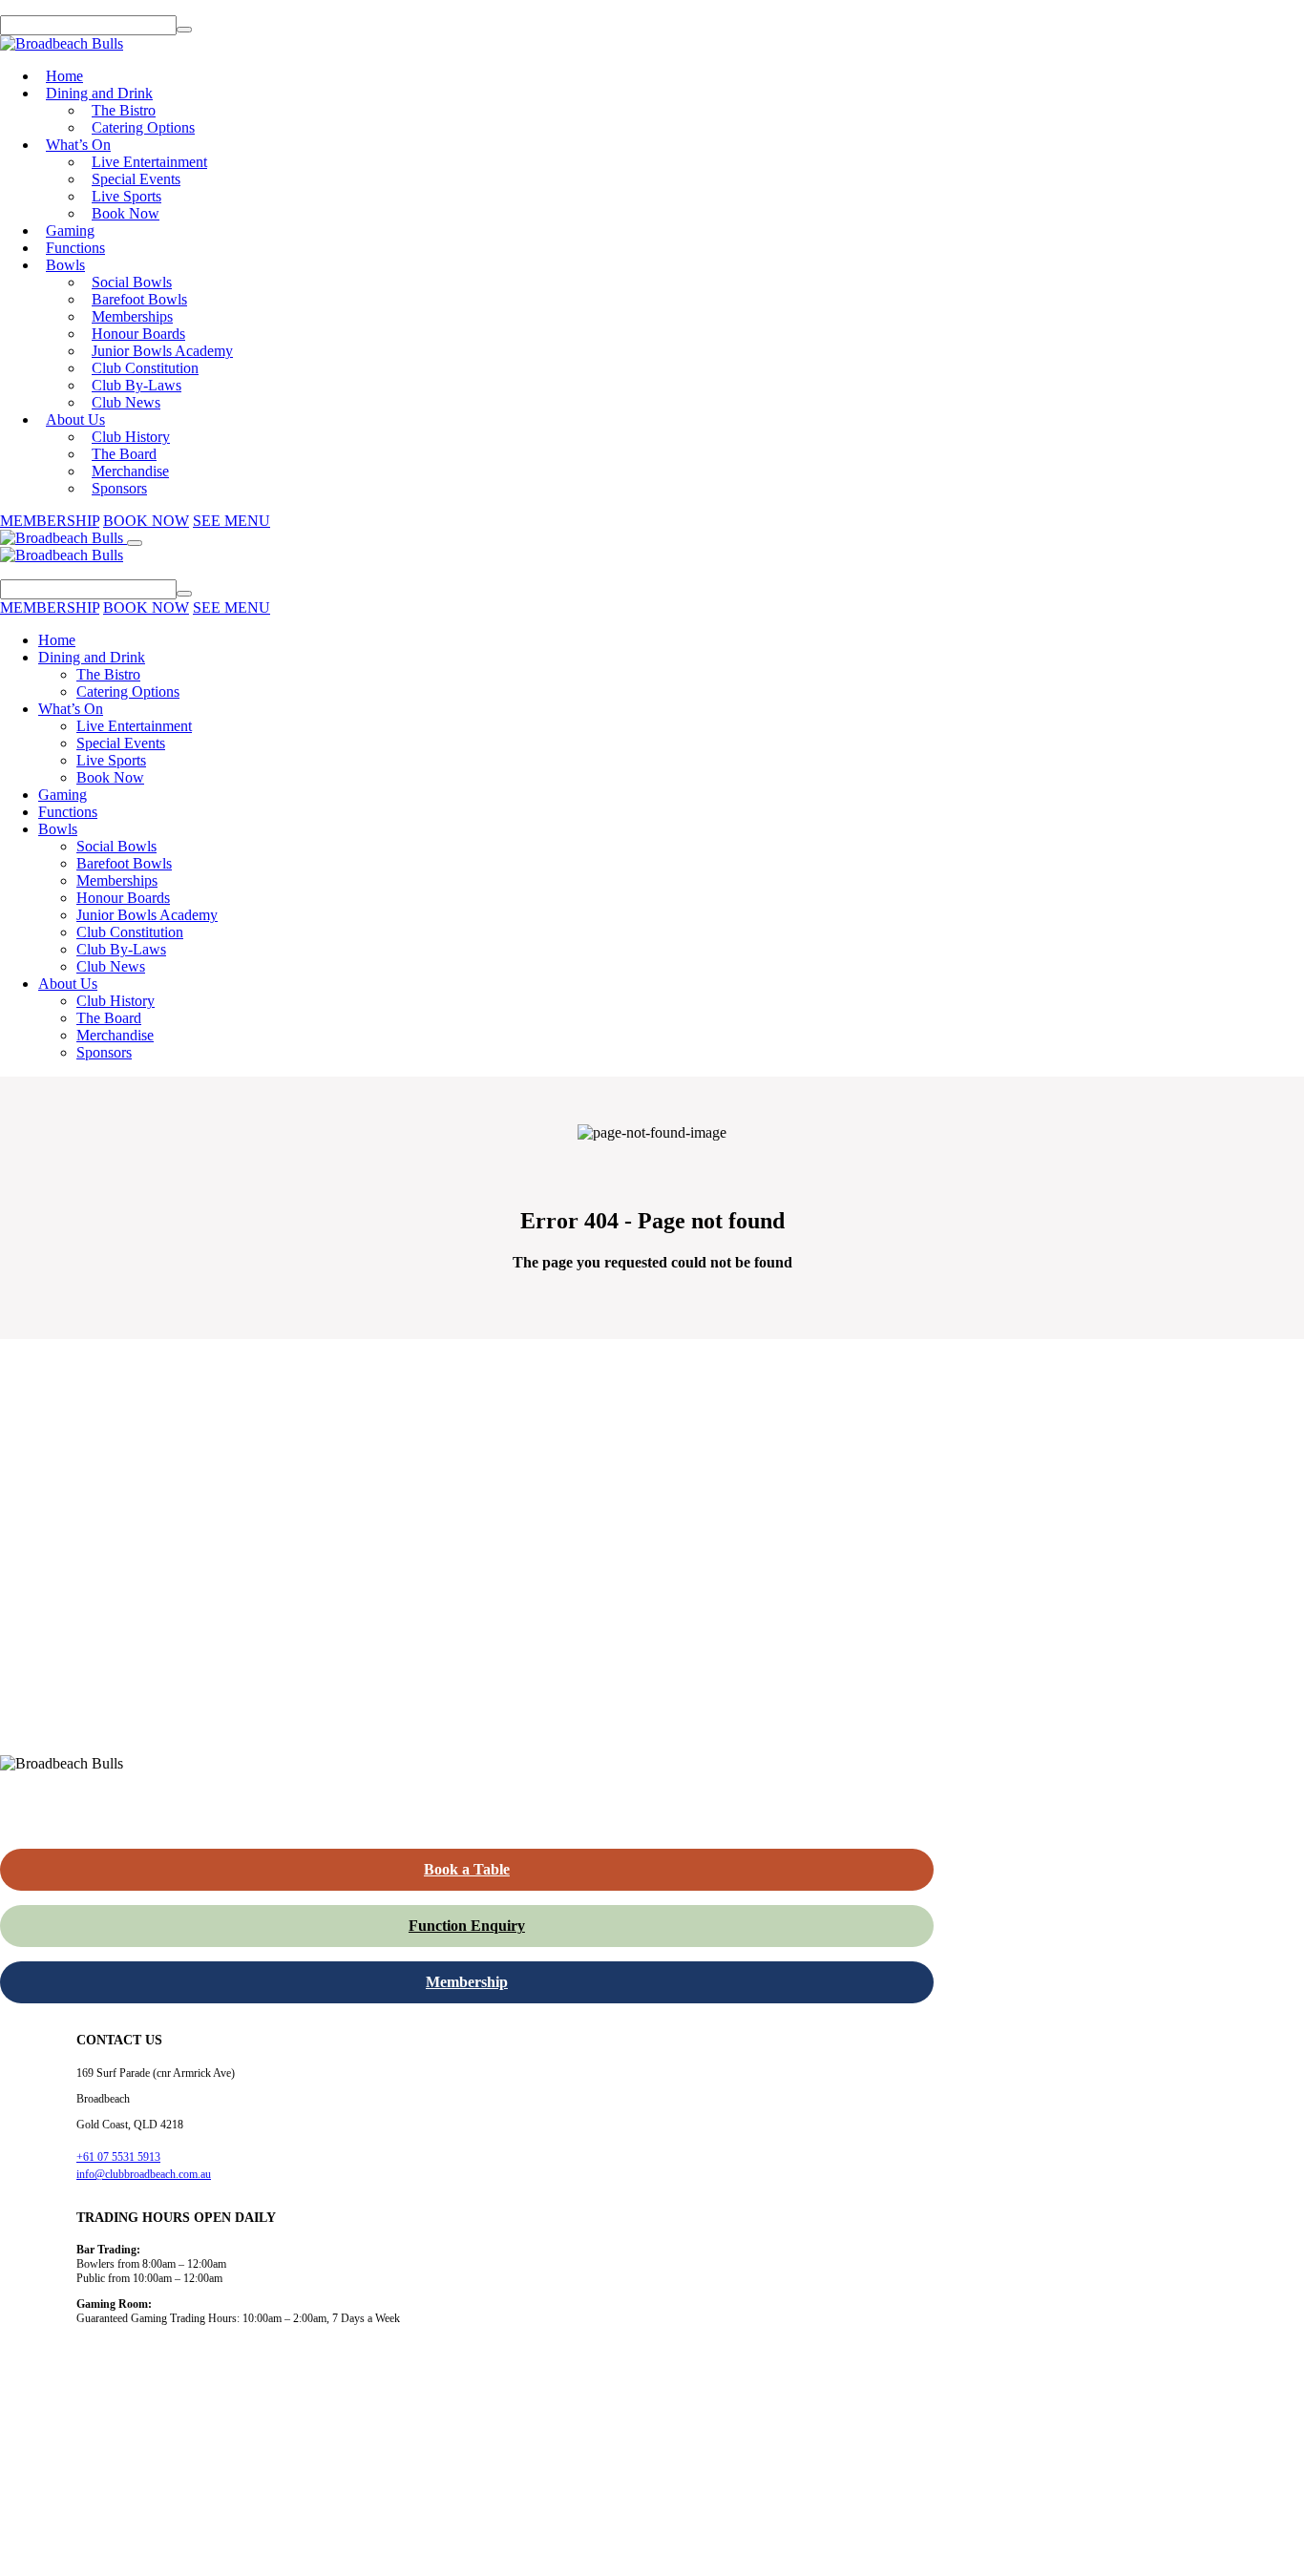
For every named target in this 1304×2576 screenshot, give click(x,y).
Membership (467, 1982)
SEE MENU (231, 521)
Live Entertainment (149, 162)
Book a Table (467, 1869)
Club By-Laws (137, 385)
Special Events (136, 179)
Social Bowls (132, 282)
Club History (131, 437)
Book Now (126, 213)
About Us (75, 419)
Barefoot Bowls (139, 299)
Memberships (132, 316)
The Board (124, 454)
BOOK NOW (146, 521)
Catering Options (143, 127)
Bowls (65, 265)
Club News (126, 402)
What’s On (78, 145)
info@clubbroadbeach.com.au (144, 2174)
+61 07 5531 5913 (118, 2157)
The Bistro (124, 110)
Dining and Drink (99, 93)
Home (64, 76)
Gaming (70, 230)
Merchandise (130, 471)
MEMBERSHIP (50, 521)
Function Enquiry (467, 1926)
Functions (75, 248)
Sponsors (119, 488)
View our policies (239, 2553)
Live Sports (126, 196)
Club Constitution (145, 368)
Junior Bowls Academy (162, 351)
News (63, 2512)
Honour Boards (138, 334)
